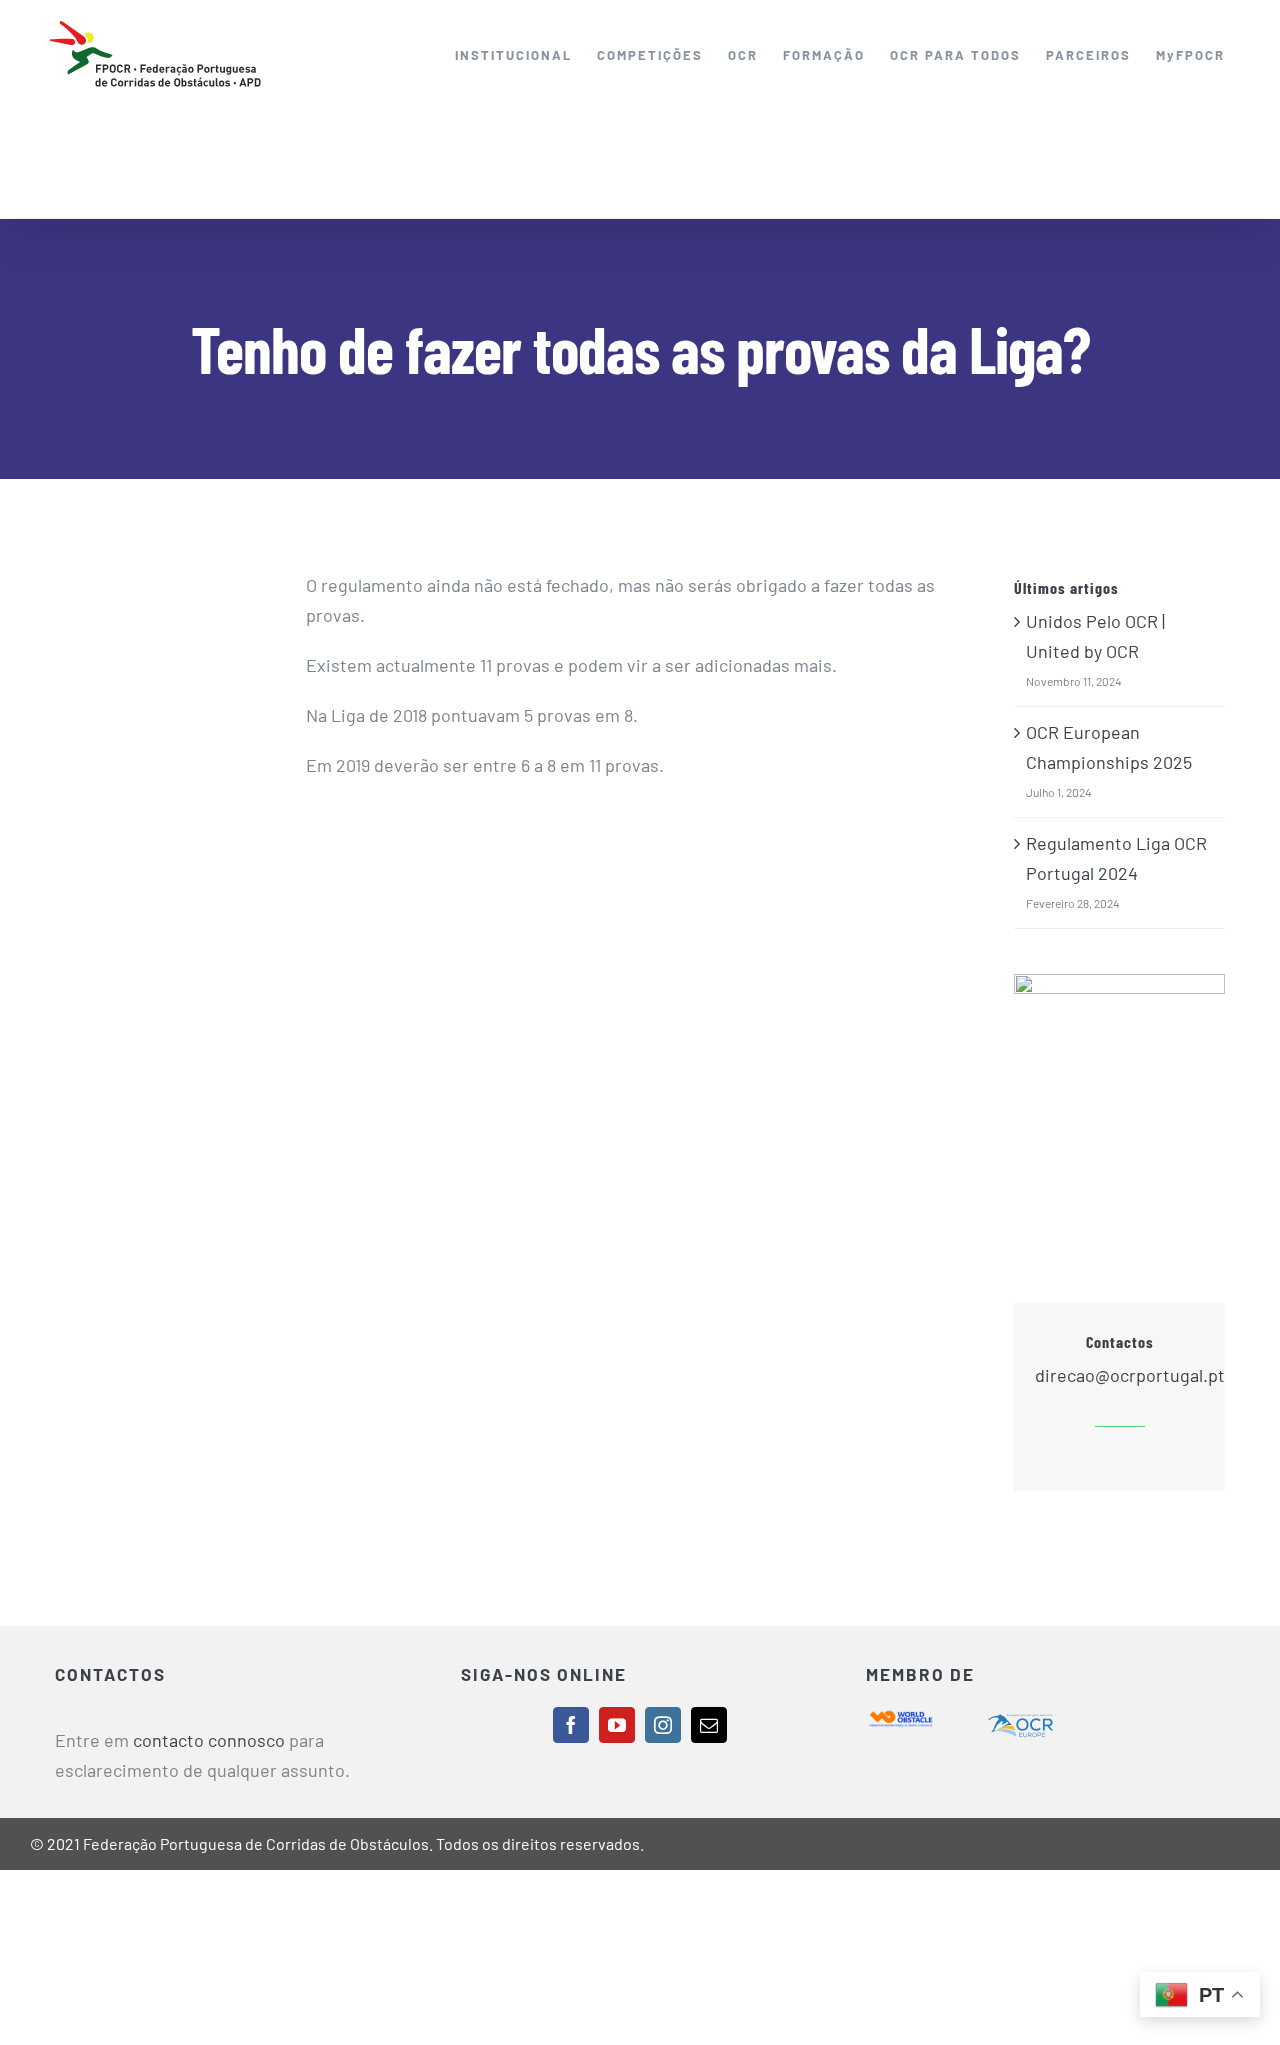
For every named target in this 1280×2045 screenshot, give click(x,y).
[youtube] (617, 1725)
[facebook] (571, 1725)
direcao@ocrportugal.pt (1130, 1375)
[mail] (709, 1725)
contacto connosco (209, 1740)
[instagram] (663, 1725)
